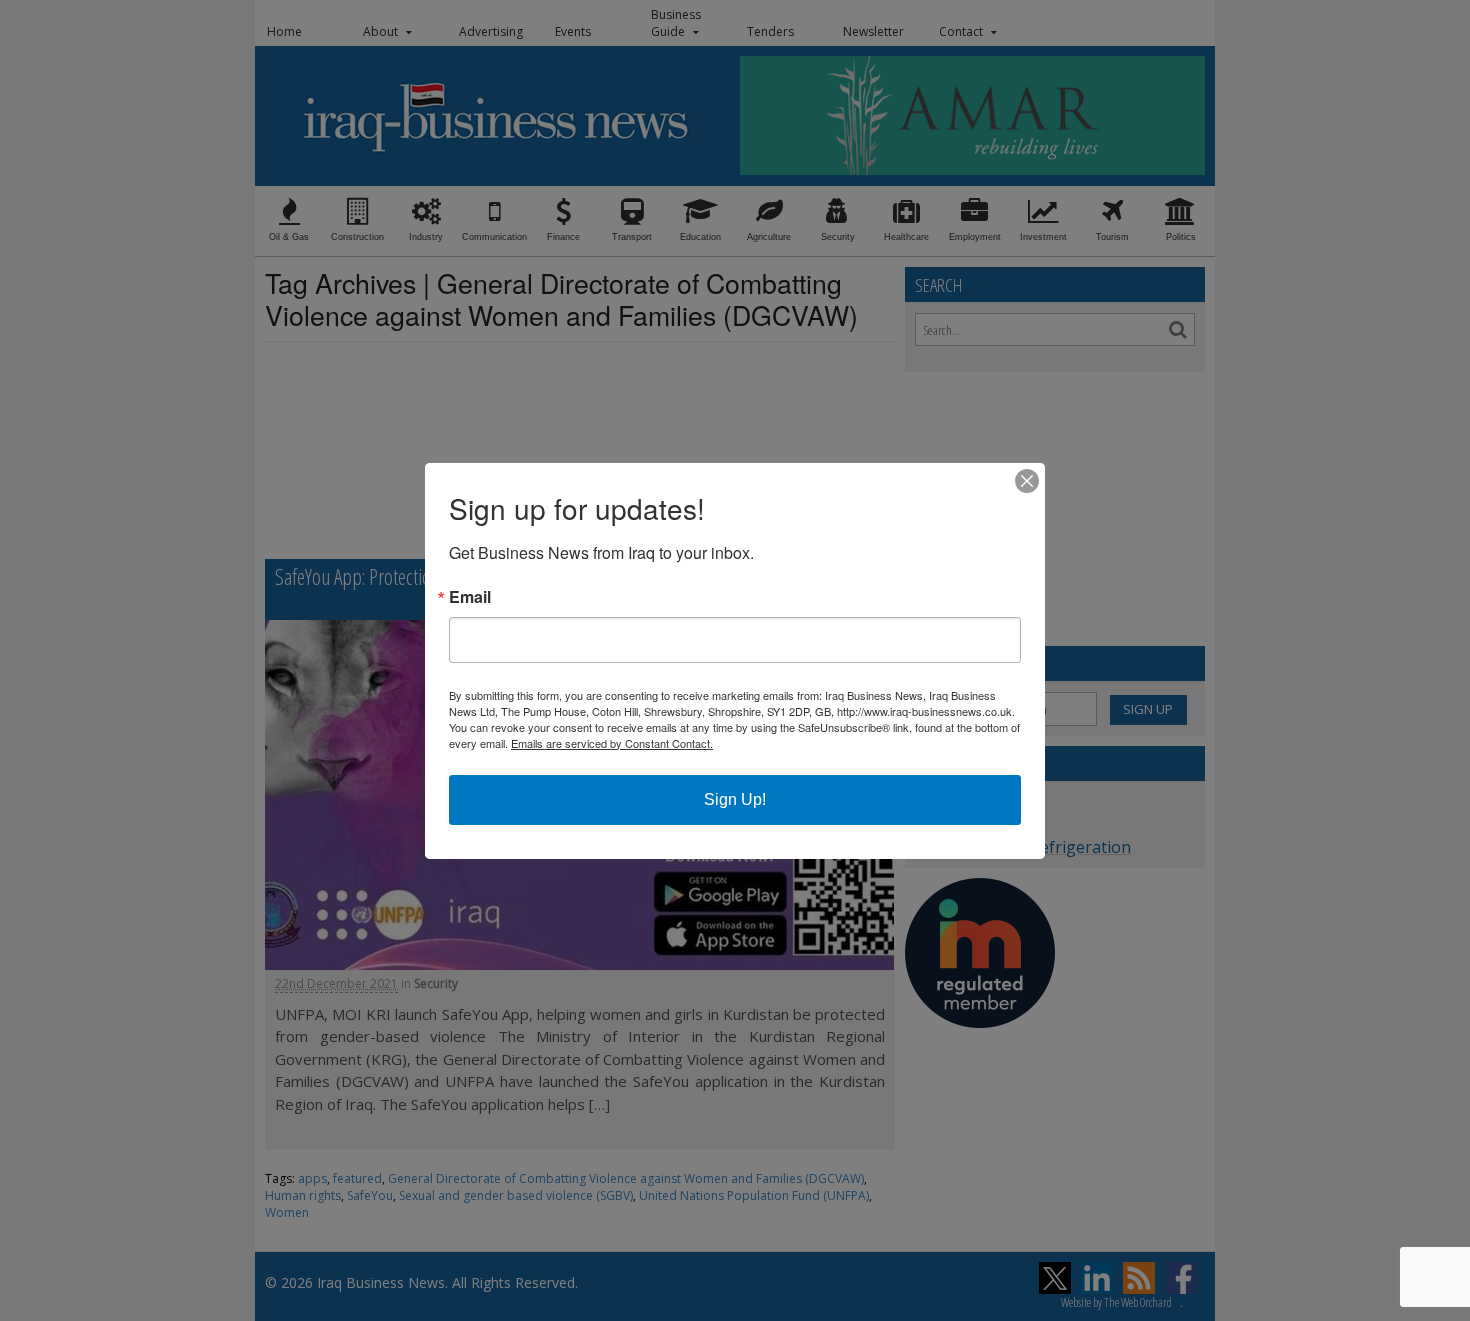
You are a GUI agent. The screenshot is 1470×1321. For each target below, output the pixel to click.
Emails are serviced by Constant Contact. (612, 743)
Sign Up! (735, 799)
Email (470, 597)
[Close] (1027, 481)
